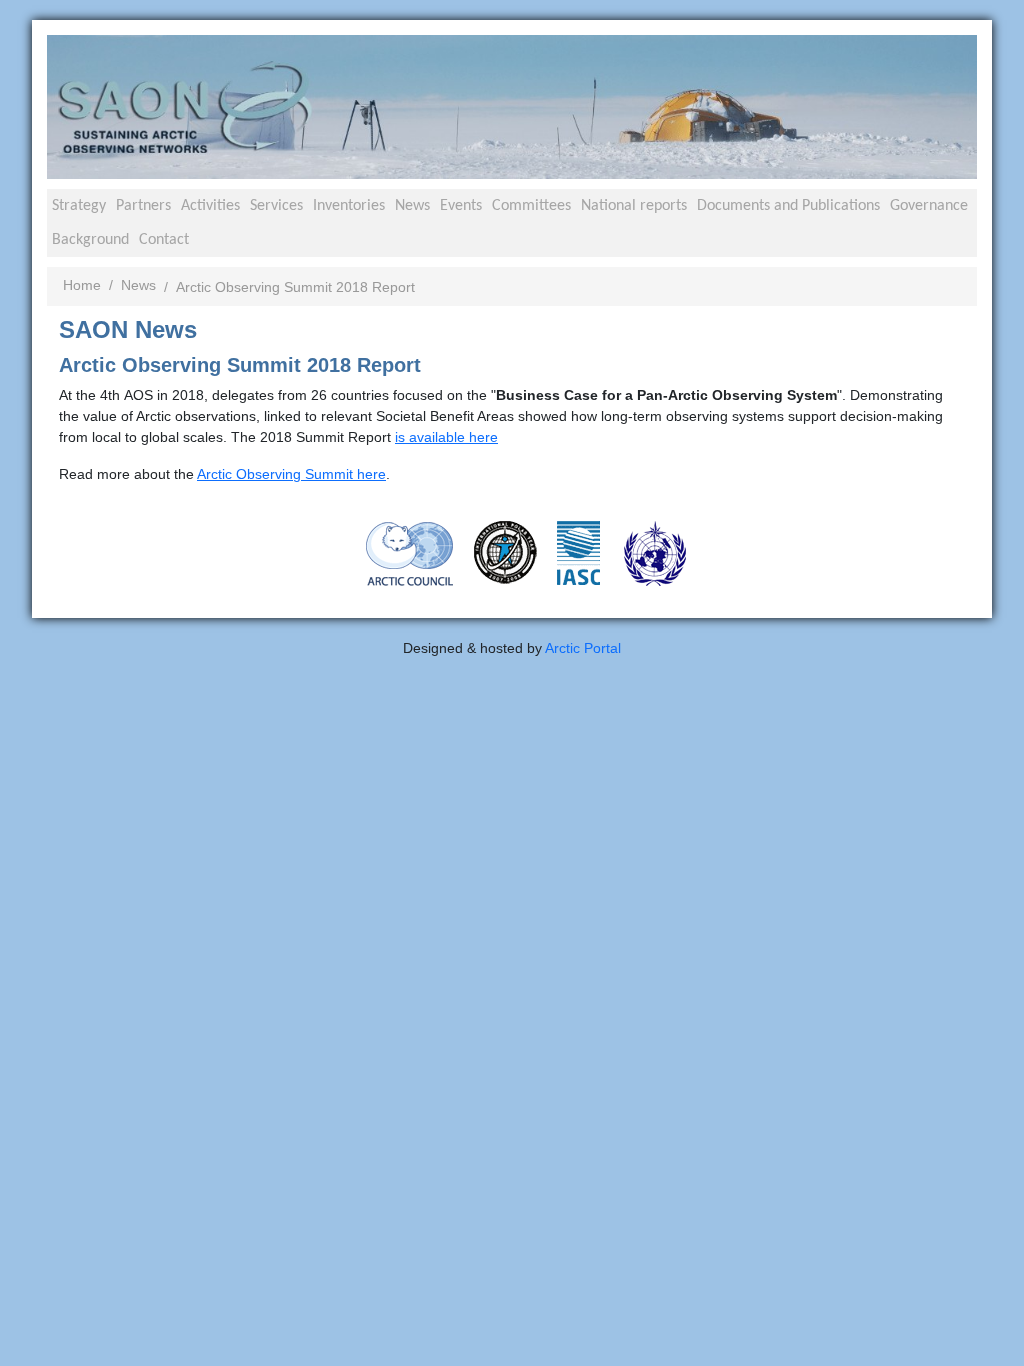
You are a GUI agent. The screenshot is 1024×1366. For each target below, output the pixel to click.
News (412, 206)
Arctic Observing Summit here (291, 474)
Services (276, 206)
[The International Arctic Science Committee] (578, 551)
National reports (634, 206)
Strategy (79, 206)
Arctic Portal (583, 648)
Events (461, 206)
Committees (531, 206)
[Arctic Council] (410, 552)
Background (90, 240)
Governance (929, 206)
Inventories (349, 206)
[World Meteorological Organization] (655, 552)
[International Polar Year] (505, 551)
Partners (143, 206)
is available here (446, 437)
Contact (164, 240)
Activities (210, 206)
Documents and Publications (788, 206)
